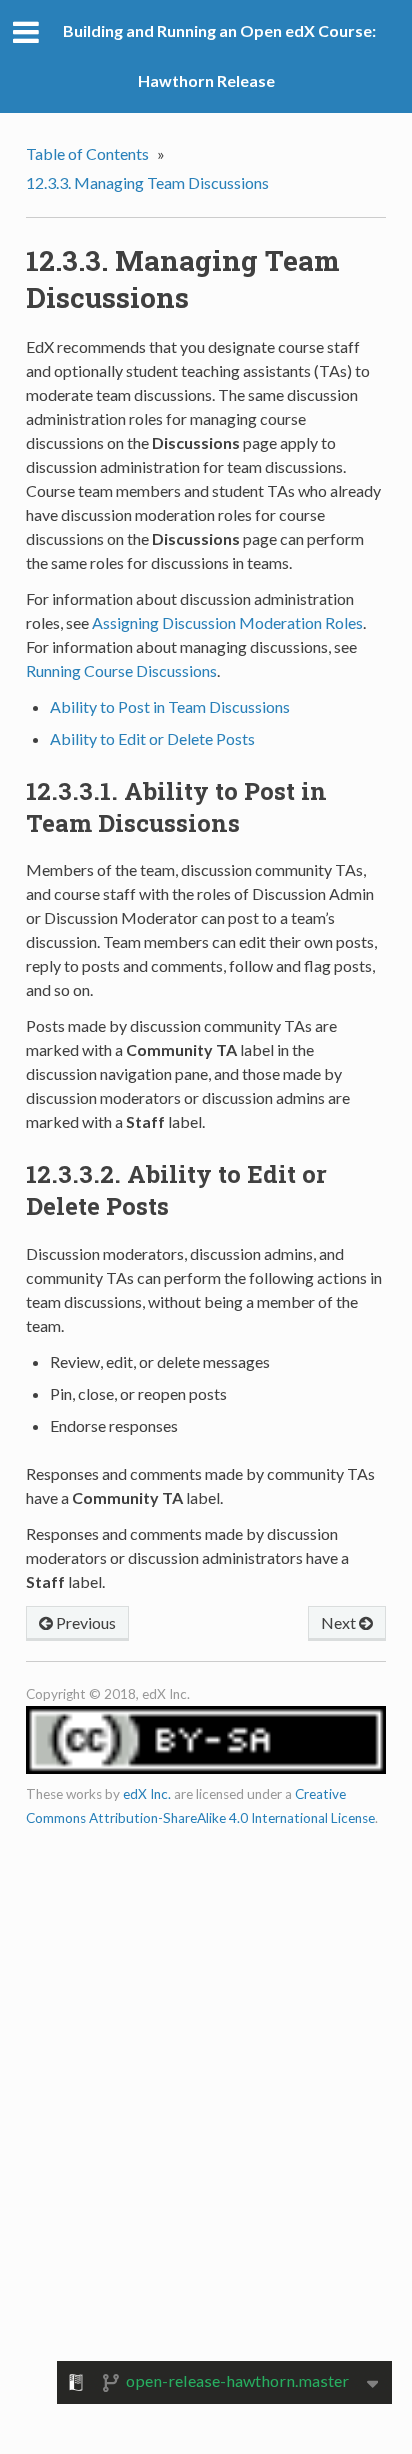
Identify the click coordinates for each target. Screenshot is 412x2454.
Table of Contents (87, 153)
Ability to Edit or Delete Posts (152, 738)
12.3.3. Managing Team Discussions (147, 182)
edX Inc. (147, 1794)
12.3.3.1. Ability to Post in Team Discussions (176, 807)
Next (340, 1622)
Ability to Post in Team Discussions (170, 706)
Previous (84, 1622)
